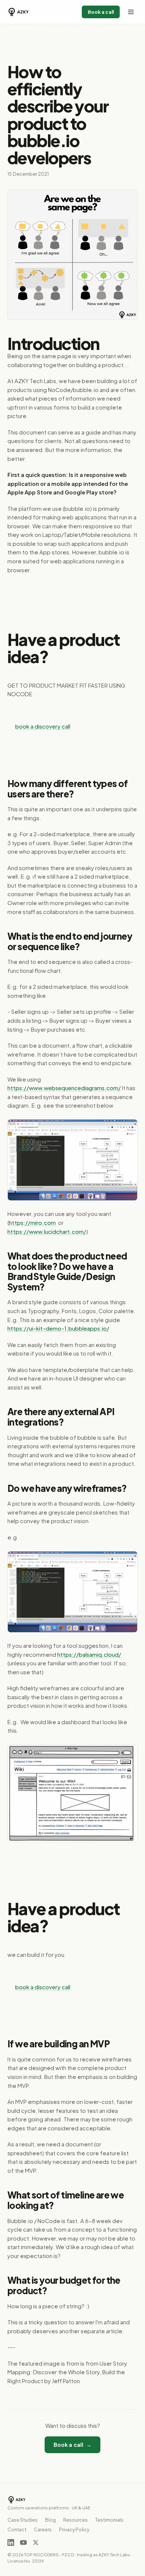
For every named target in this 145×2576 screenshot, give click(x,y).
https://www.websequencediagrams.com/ (64, 1088)
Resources (75, 2520)
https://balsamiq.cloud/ (89, 1655)
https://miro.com (32, 1223)
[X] (36, 2542)
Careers (43, 2530)
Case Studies (22, 2520)
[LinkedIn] (11, 2542)
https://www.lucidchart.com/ (47, 1232)
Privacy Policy (74, 2530)
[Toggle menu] (131, 12)
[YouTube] (23, 2542)
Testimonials (109, 2520)
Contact (17, 2530)
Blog (50, 2520)
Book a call (101, 12)
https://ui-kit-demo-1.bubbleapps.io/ (58, 1328)
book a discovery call (43, 726)
